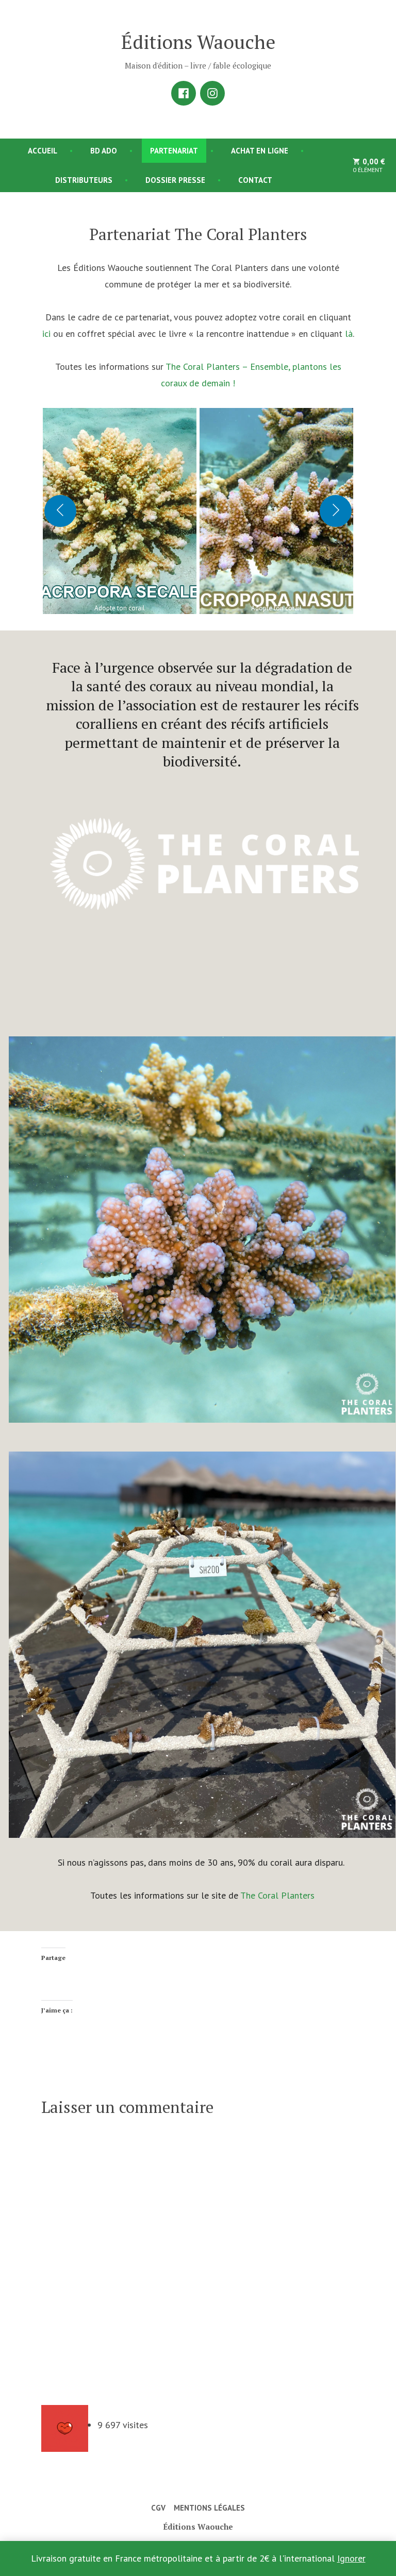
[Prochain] (336, 511)
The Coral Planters (277, 1895)
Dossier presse (175, 180)
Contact (255, 180)
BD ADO (104, 151)
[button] (120, 511)
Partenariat (174, 151)
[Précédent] (60, 511)
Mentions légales (209, 2508)
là (349, 334)
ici (46, 334)
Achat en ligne (260, 151)
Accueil (43, 151)
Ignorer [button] (351, 2558)
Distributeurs (84, 180)
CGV (158, 2508)
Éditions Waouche (198, 42)
